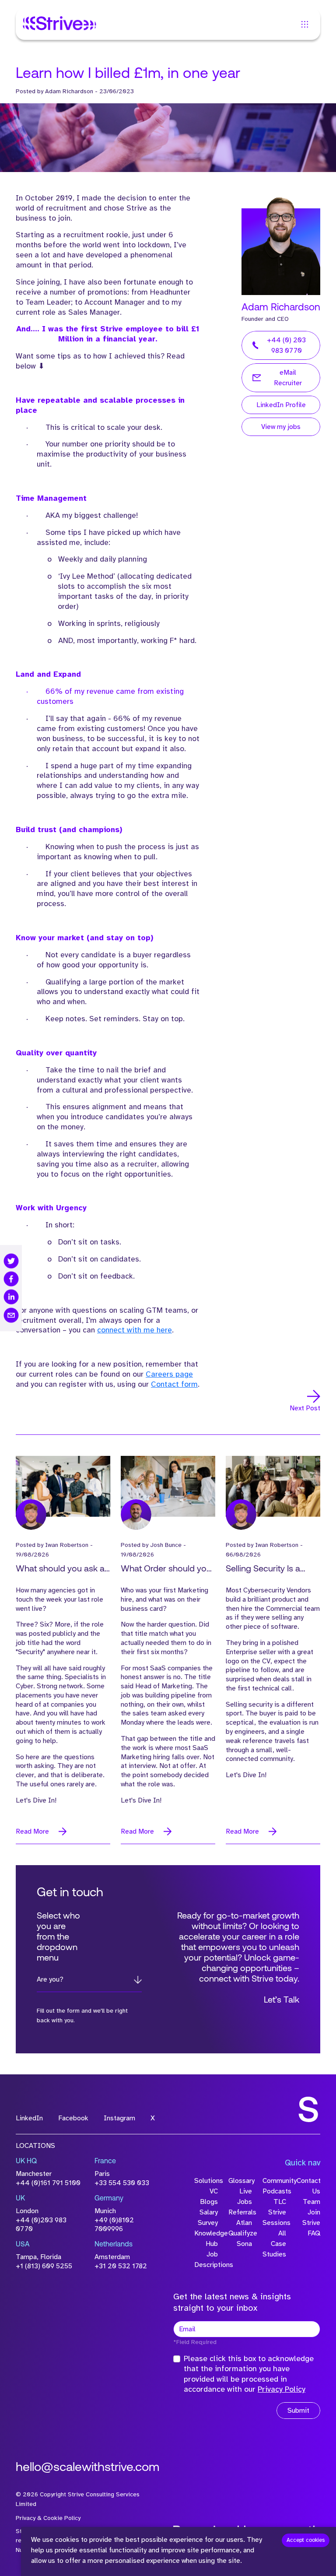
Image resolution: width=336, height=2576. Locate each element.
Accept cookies (306, 2540)
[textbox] (247, 2329)
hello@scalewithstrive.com (87, 2468)
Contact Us (308, 2186)
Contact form (174, 1384)
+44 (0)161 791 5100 (48, 2183)
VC (214, 2191)
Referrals (240, 2212)
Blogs (209, 2202)
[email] (11, 1315)
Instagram (119, 2118)
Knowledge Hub (206, 2239)
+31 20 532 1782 (121, 2266)
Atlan (244, 2223)
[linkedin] (11, 1297)
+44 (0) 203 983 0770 (286, 345)
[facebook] (11, 1279)
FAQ (314, 2233)
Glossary (240, 2181)
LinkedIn (29, 2118)
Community (274, 2181)
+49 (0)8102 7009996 (114, 2225)
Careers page (169, 1374)
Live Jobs (245, 2196)
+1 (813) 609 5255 (44, 2266)
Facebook (73, 2118)
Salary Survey (208, 2218)
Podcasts (274, 2191)
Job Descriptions (206, 2260)
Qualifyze (240, 2233)
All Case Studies (274, 2244)
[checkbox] (177, 2359)
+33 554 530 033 (122, 2183)
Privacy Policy (282, 2389)
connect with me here (135, 1330)
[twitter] (11, 1261)
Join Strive (311, 2218)
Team (311, 2202)
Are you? (50, 1979)
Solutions (206, 2181)
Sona (244, 2244)
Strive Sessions (274, 2218)
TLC (280, 2202)
